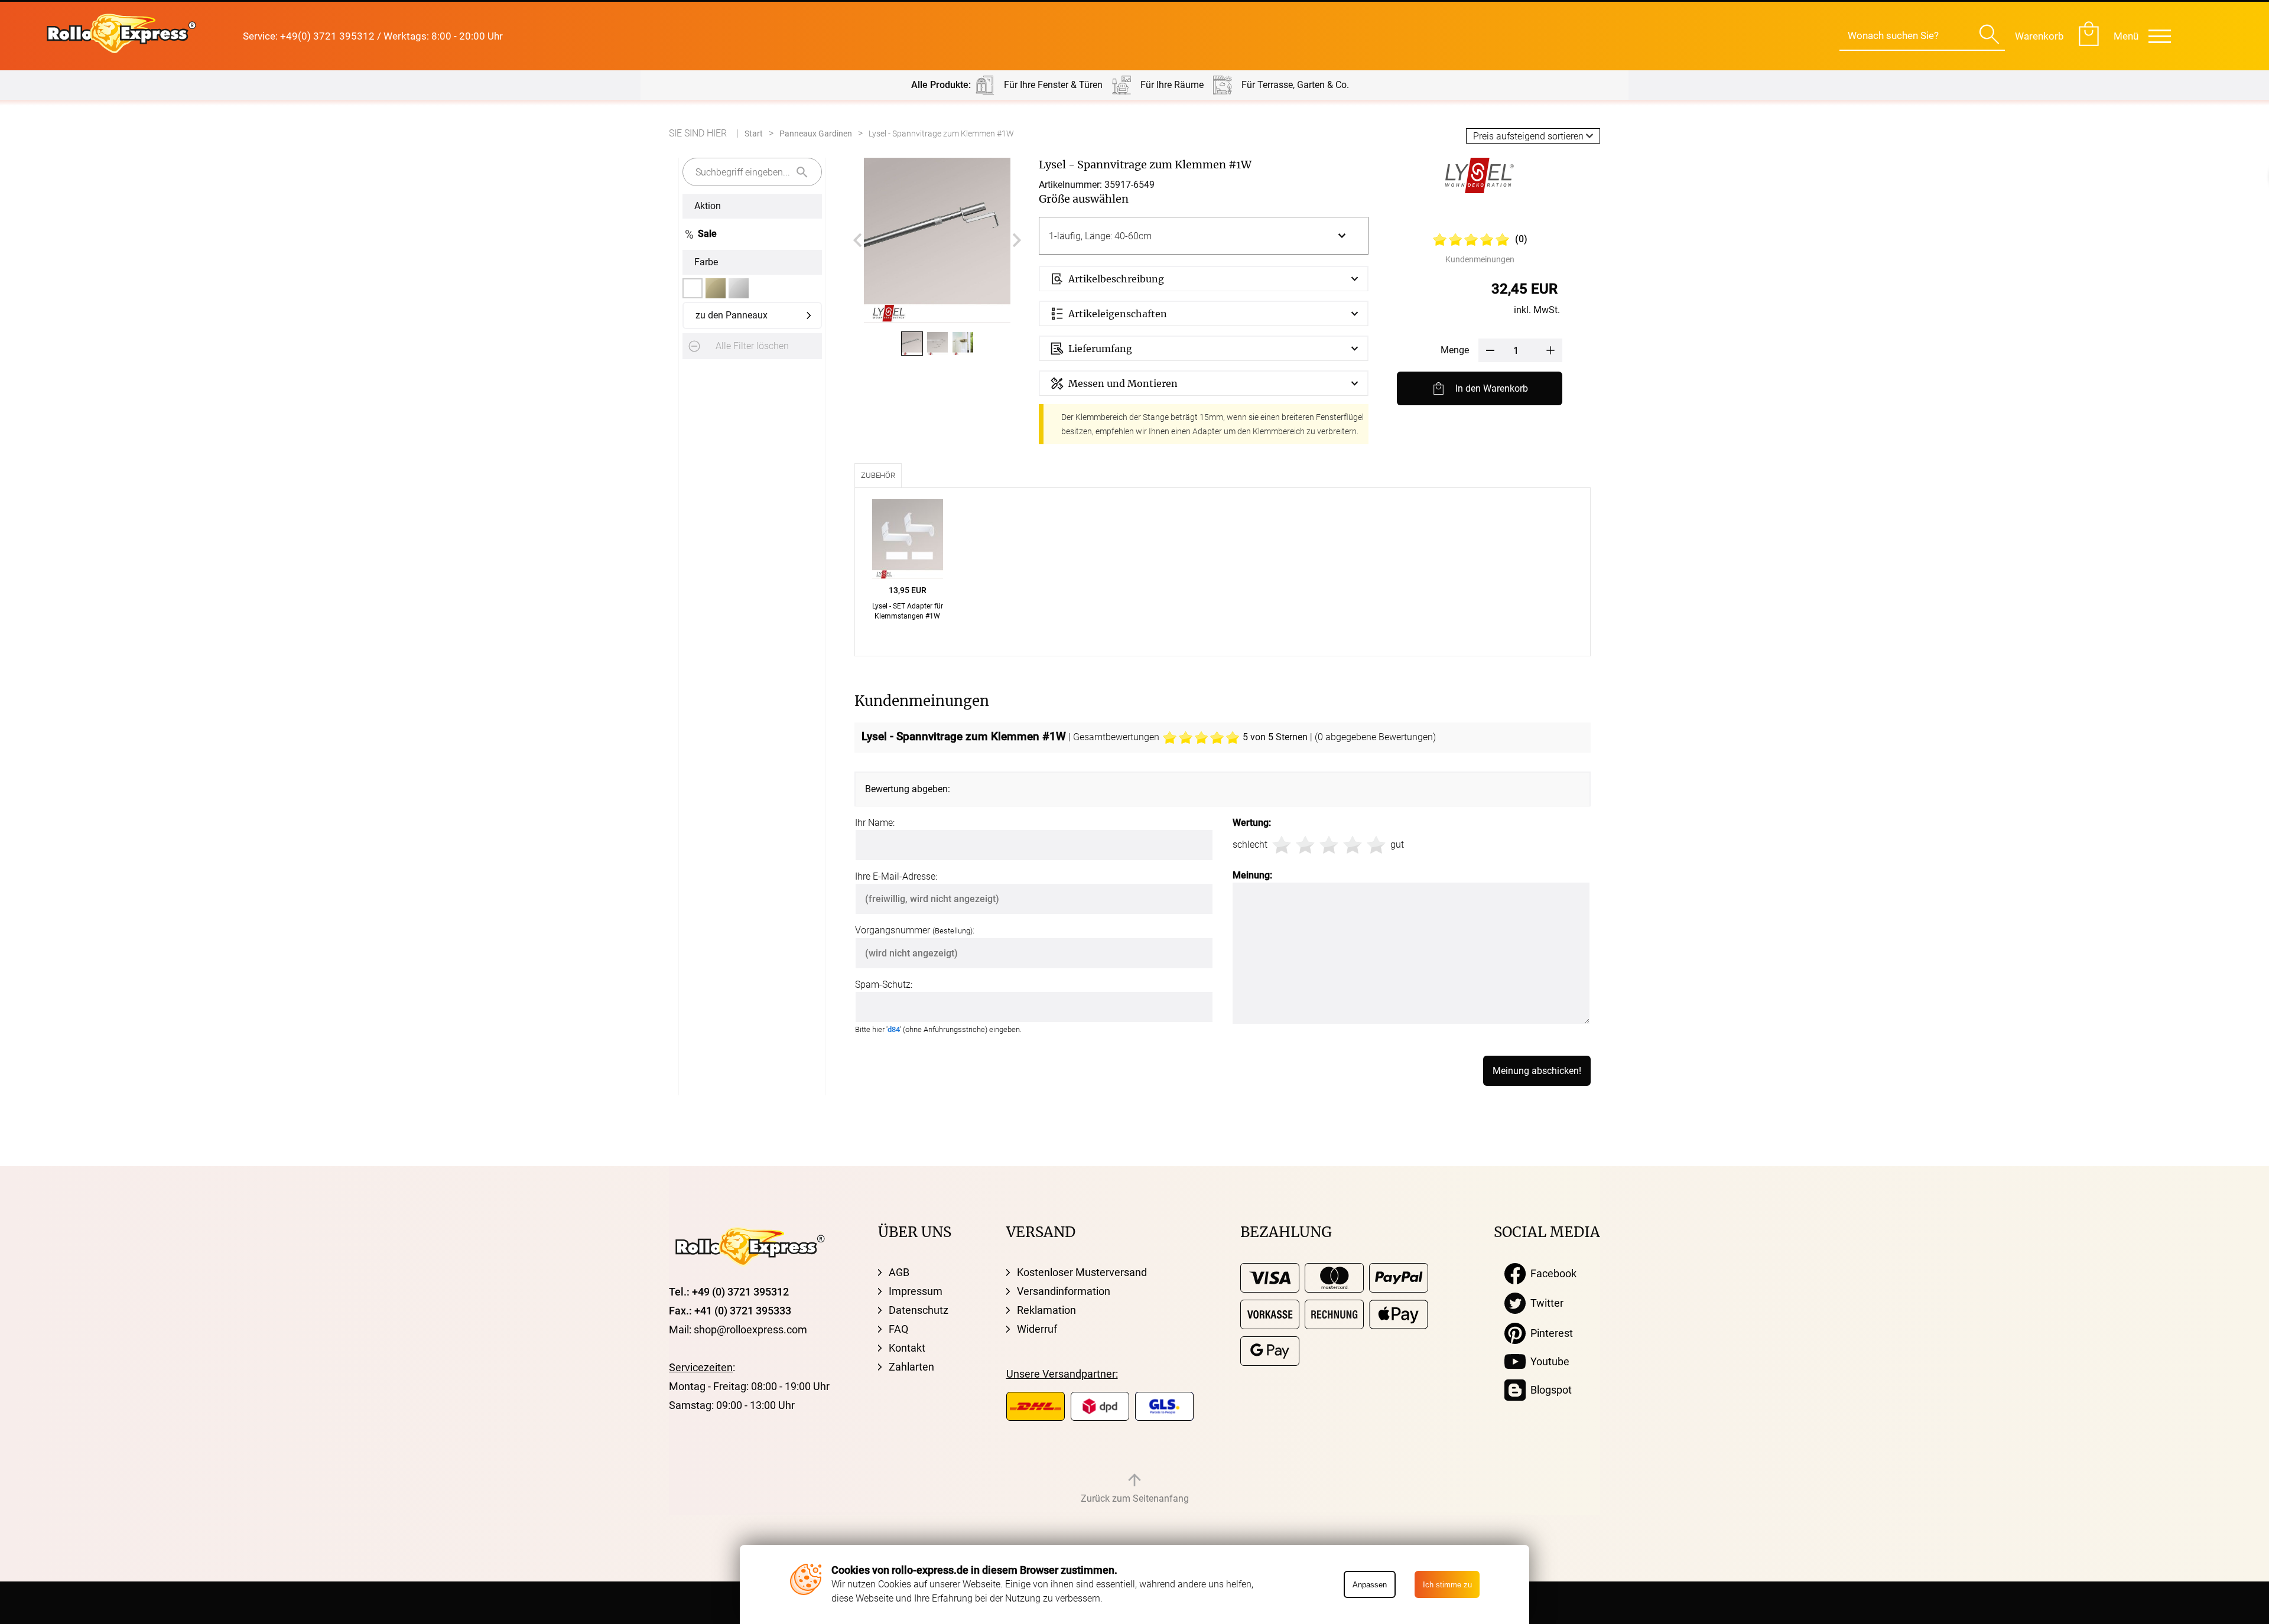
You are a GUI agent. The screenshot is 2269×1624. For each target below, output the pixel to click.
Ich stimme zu (1447, 1585)
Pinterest (1549, 1333)
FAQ (898, 1329)
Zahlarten (911, 1367)
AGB (899, 1272)
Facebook (1551, 1273)
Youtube (1548, 1361)
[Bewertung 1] (1282, 845)
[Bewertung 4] (1353, 845)
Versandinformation (1064, 1291)
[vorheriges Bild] (857, 240)
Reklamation (1046, 1310)
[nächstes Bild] (1017, 240)
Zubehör (878, 475)
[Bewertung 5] (1376, 845)
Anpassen (1370, 1585)
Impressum (916, 1291)
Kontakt (907, 1348)
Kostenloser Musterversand (1082, 1272)
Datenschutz (919, 1310)
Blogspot (1549, 1390)
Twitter (1545, 1303)
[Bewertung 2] (1305, 845)
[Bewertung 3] (1329, 845)
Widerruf (1037, 1329)
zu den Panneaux (732, 315)
